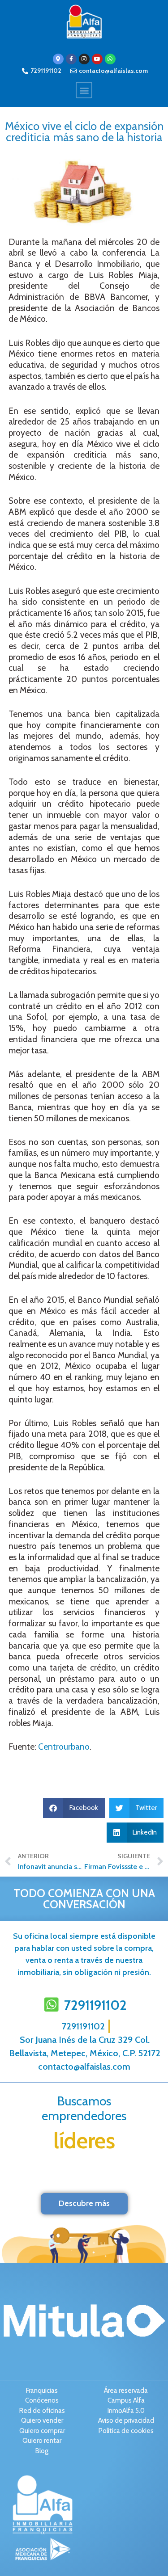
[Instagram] (84, 59)
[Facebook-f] (71, 59)
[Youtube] (97, 59)
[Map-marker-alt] (58, 59)
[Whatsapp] (110, 59)
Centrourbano (64, 1747)
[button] (84, 90)
